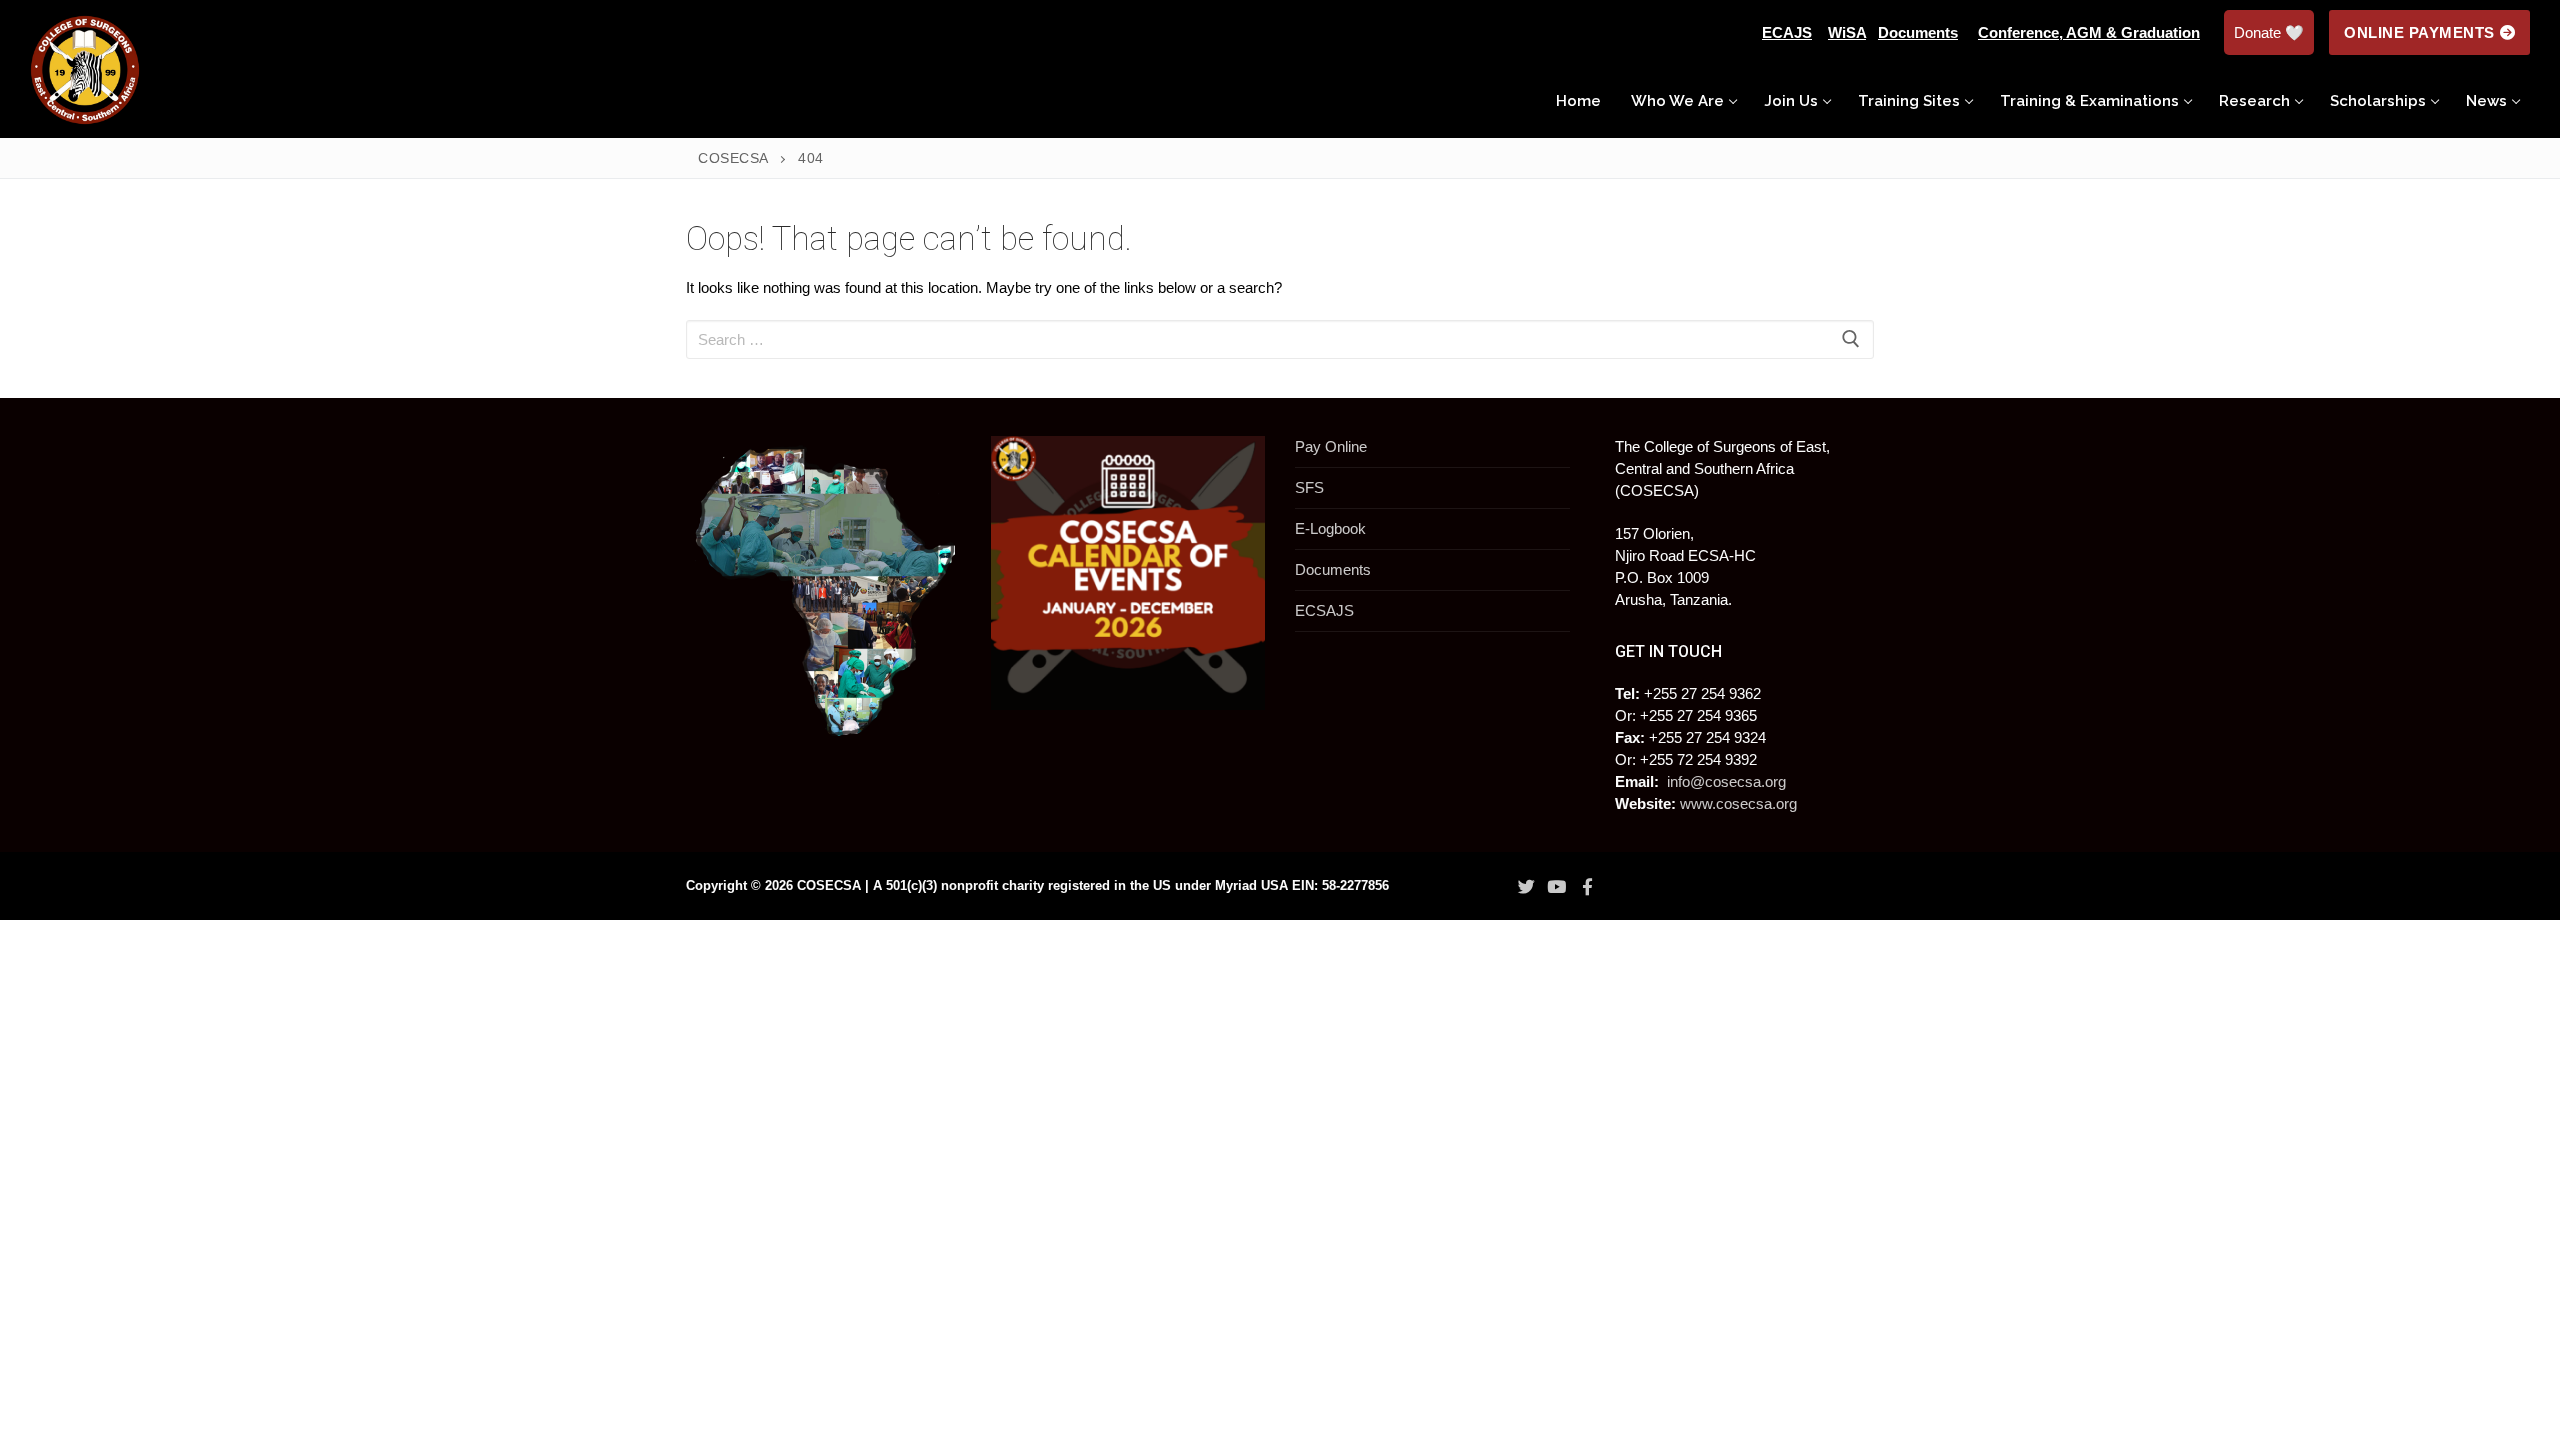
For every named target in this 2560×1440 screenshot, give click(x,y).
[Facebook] (1587, 887)
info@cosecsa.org (1726, 781)
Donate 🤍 (2269, 32)
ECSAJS (1324, 610)
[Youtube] (1557, 887)
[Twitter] (1526, 887)
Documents (1333, 569)
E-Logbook (1330, 528)
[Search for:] (1280, 339)
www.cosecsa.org (1738, 803)
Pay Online (1331, 446)
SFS (1309, 487)
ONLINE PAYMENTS (2419, 32)
